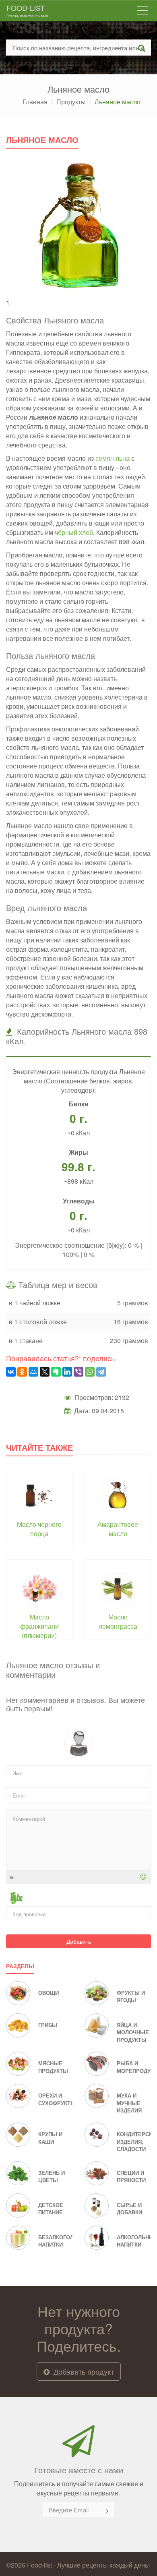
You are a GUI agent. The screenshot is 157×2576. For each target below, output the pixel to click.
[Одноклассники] (22, 1372)
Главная (35, 102)
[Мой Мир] (33, 1372)
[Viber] (78, 1372)
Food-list (27, 10)
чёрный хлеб (74, 532)
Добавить (79, 1941)
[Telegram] (101, 1372)
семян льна (113, 458)
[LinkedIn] (67, 1372)
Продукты (71, 102)
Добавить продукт (83, 2371)
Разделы (20, 1966)
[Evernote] (56, 1372)
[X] (45, 1372)
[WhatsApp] (90, 1372)
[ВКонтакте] (11, 1372)
